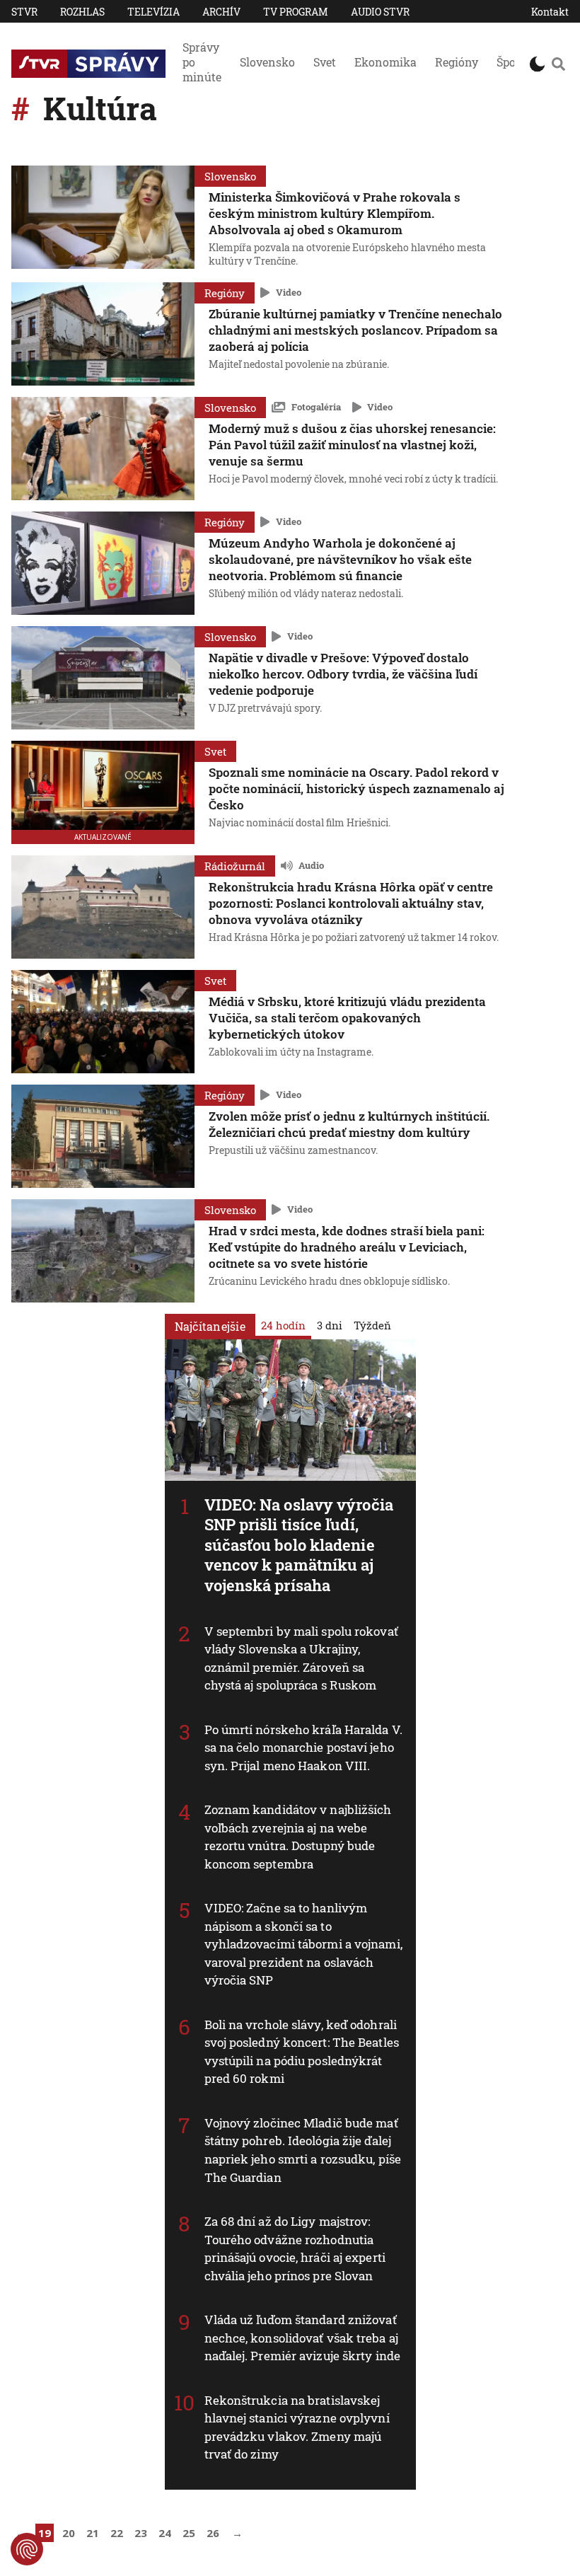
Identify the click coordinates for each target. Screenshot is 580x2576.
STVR (24, 12)
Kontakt (550, 12)
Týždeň (372, 1324)
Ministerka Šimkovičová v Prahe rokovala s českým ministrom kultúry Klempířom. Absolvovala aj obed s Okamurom (335, 213)
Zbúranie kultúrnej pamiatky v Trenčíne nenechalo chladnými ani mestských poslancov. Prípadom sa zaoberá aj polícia (355, 330)
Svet (325, 62)
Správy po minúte (202, 62)
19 (45, 2533)
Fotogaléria (316, 407)
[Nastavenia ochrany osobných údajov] (27, 2549)
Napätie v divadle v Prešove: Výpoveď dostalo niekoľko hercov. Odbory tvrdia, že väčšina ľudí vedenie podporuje (343, 674)
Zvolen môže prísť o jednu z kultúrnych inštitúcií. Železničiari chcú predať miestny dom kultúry (349, 1124)
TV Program (296, 12)
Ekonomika (385, 62)
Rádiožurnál (235, 866)
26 (213, 2533)
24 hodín (283, 1324)
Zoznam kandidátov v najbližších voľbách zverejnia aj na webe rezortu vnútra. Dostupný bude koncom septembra (298, 1837)
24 (165, 2533)
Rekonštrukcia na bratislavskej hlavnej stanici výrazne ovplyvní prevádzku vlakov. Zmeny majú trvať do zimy (297, 2427)
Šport (511, 62)
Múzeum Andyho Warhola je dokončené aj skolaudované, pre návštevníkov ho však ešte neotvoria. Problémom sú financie (340, 559)
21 (93, 2533)
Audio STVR (380, 12)
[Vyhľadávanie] (558, 64)
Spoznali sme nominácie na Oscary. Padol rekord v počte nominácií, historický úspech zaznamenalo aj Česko (356, 789)
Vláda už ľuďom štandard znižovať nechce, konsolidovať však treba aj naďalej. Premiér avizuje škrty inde (303, 2338)
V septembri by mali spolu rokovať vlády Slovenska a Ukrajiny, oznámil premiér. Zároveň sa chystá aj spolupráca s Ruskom (301, 1658)
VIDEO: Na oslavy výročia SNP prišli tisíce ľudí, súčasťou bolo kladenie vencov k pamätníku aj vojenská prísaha (299, 1545)
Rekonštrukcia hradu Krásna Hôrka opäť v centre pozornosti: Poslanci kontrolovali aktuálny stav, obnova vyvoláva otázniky (351, 903)
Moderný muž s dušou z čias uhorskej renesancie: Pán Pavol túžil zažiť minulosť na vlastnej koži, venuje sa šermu (352, 445)
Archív (221, 12)
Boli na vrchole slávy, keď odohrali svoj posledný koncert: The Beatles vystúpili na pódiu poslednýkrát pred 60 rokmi (302, 2052)
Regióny (457, 62)
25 (189, 2533)
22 (117, 2533)
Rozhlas (82, 12)
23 (141, 2533)
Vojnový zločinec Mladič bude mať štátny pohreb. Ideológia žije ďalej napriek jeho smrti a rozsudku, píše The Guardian (303, 2150)
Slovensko (267, 62)
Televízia (153, 12)
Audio (311, 865)
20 (69, 2533)
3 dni (330, 1324)
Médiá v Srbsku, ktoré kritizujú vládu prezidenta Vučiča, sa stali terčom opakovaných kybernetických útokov (347, 1018)
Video (289, 292)
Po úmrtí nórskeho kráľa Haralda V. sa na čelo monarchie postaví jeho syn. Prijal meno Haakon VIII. (303, 1748)
